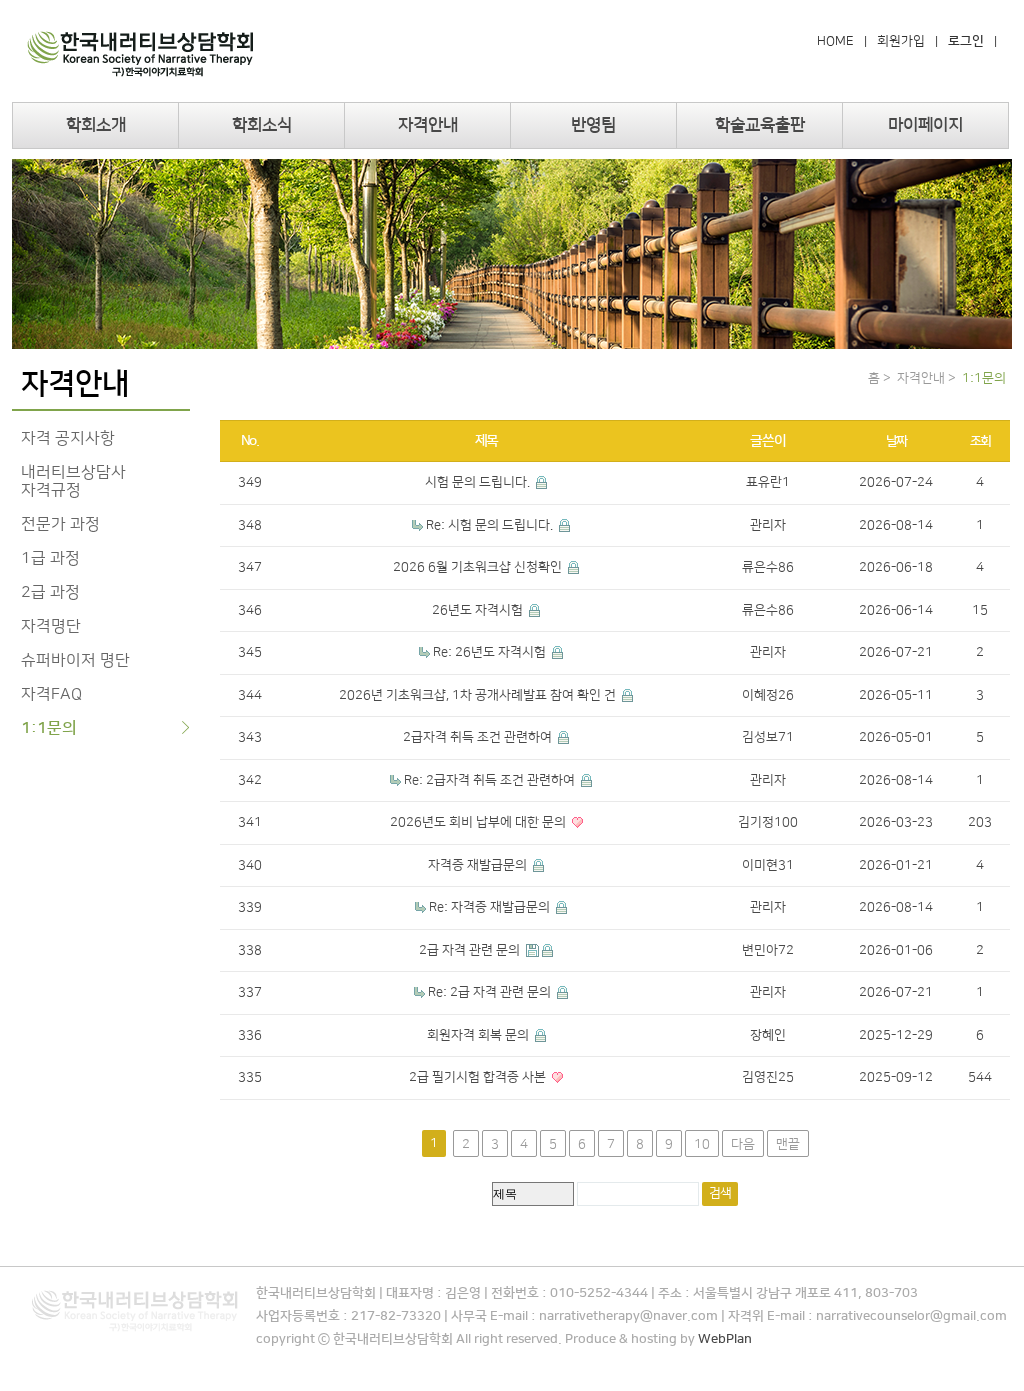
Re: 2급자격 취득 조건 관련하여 (491, 780)
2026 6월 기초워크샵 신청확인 (479, 567)
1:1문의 (49, 728)
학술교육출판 (760, 125)
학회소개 (96, 125)
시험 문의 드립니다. (479, 482)
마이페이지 (925, 125)
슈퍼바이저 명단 (75, 660)
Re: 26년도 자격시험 (491, 652)
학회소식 (262, 125)
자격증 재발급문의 (479, 865)
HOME (835, 41)
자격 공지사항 (68, 438)
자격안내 (428, 125)
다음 (743, 1144)
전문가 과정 (60, 524)
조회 (980, 441)
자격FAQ (51, 694)
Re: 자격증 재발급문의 (491, 907)
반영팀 (593, 125)
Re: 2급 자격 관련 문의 (491, 992)
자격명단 (51, 626)
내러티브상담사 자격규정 (73, 481)
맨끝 (788, 1144)
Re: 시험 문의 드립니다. (491, 525)
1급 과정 (50, 558)
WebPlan (725, 1339)
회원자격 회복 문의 (479, 1035)
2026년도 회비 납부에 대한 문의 (479, 822)
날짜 (896, 441)
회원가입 (901, 41)
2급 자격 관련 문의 (471, 950)
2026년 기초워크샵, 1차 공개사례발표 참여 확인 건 (479, 695)
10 (702, 1144)
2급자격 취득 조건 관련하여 (479, 737)
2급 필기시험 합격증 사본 (479, 1077)
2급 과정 (50, 592)
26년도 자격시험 (479, 610)
